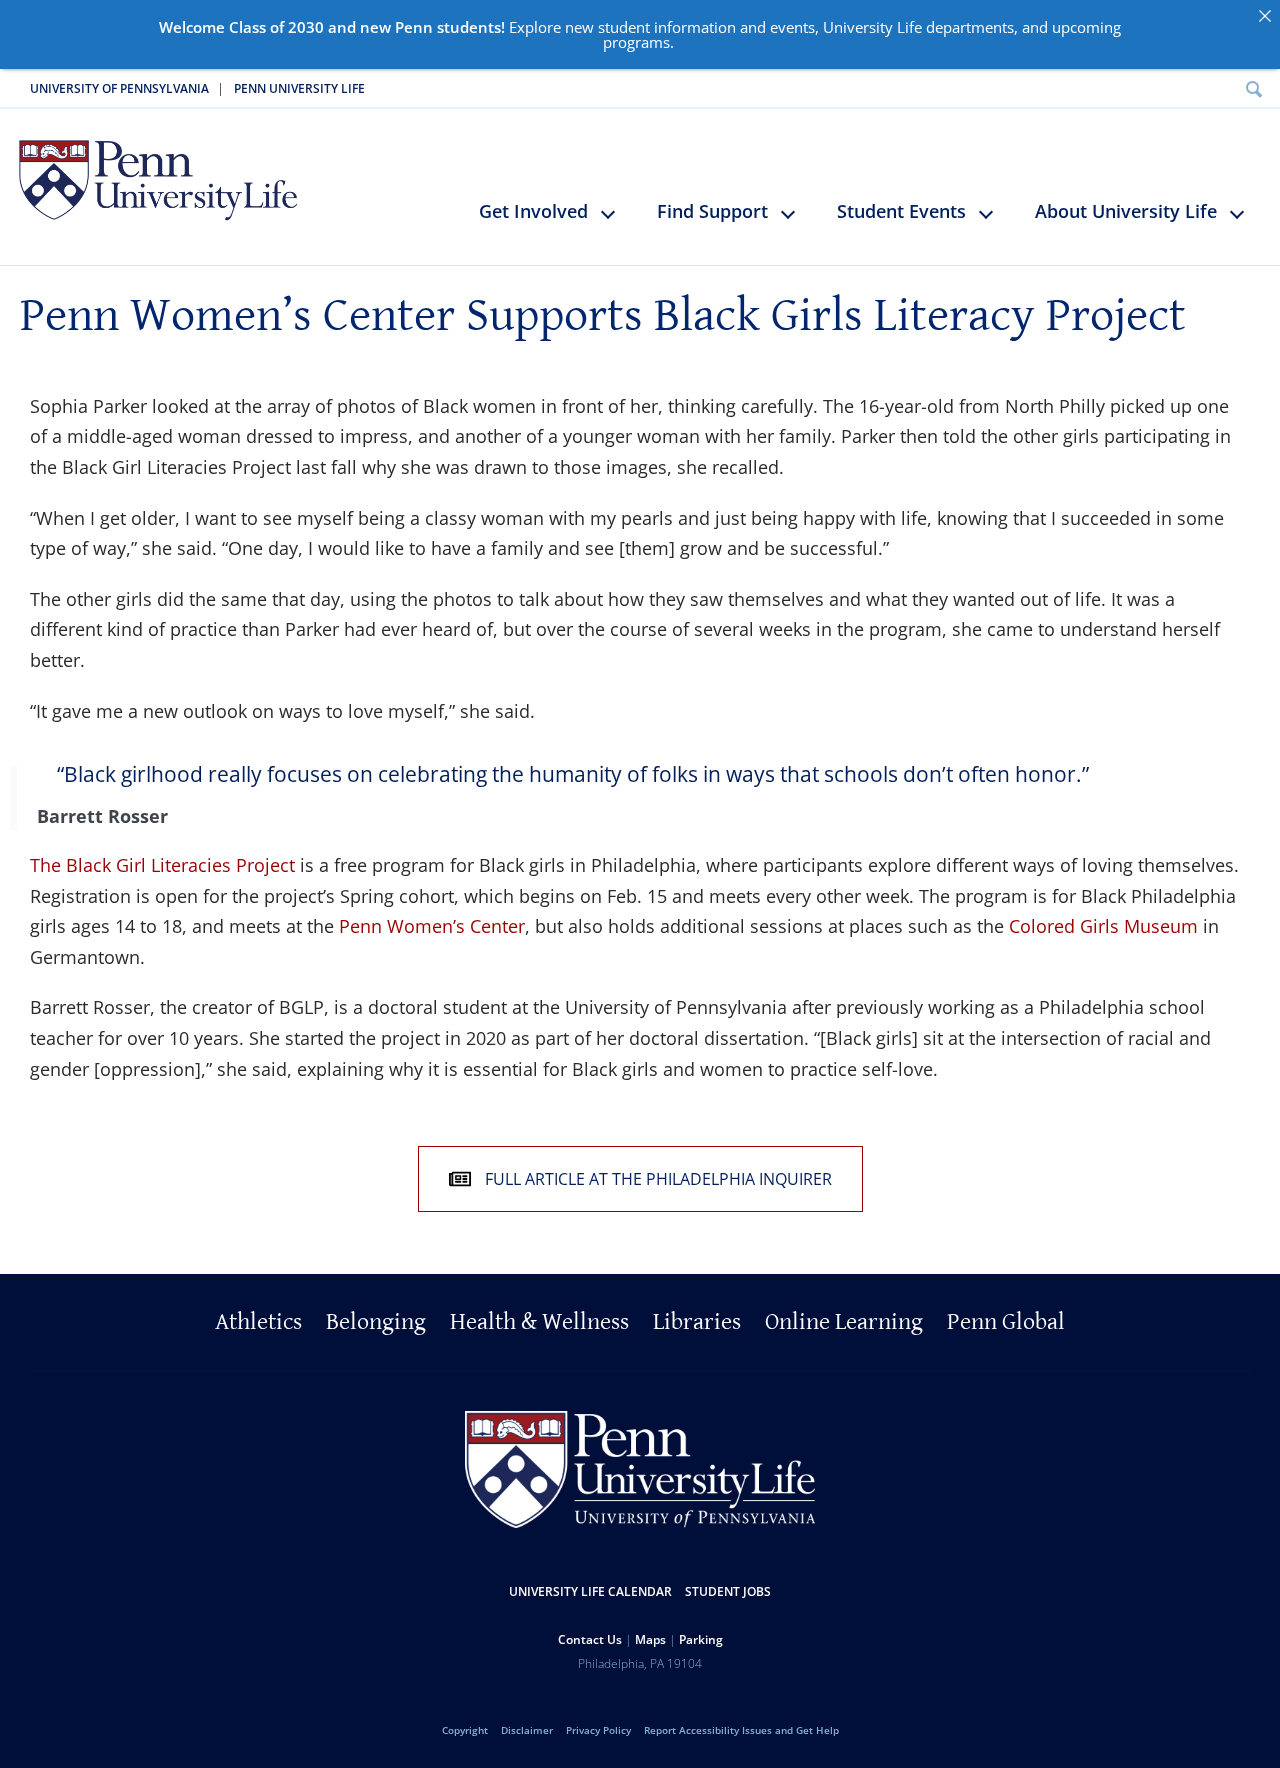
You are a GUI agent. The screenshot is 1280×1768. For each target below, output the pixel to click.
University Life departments (918, 27)
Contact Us (590, 1639)
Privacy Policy (598, 1730)
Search (1253, 88)
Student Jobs (728, 1591)
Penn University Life (299, 88)
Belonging (376, 1322)
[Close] (1264, 15)
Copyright (465, 1730)
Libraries (697, 1322)
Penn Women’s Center (432, 926)
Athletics (258, 1322)
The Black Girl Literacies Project (162, 865)
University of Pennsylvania (119, 88)
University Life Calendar (590, 1591)
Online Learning (844, 1322)
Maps (650, 1639)
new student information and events (690, 27)
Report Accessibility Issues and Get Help (741, 1730)
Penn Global (1006, 1322)
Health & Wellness (539, 1322)
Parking (701, 1639)
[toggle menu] (617, 222)
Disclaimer (527, 1730)
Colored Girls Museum (1106, 926)
